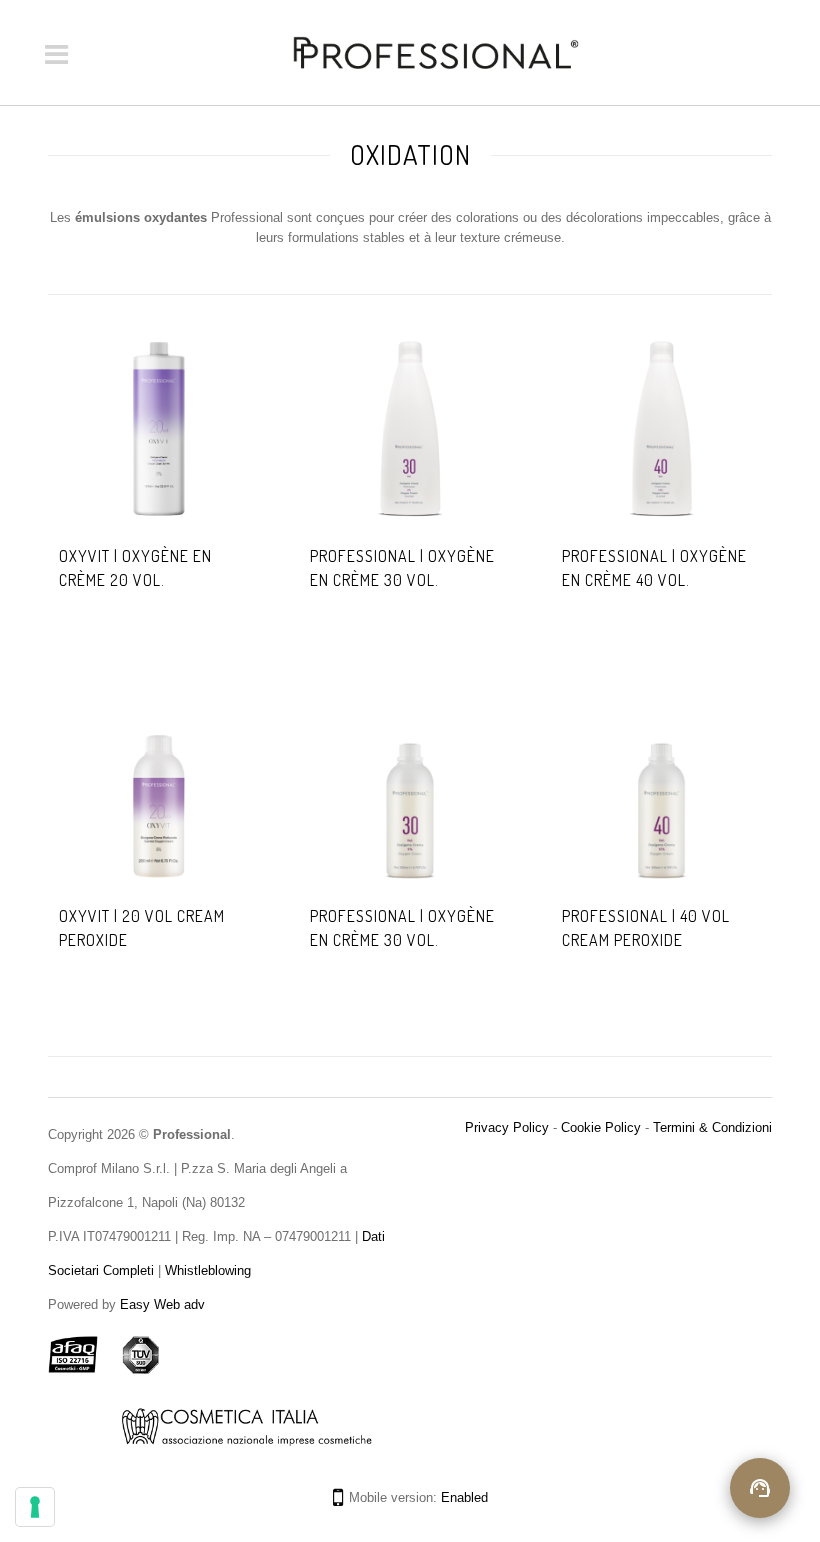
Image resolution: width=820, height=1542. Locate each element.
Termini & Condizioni (712, 1127)
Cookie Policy (601, 1127)
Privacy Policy (507, 1127)
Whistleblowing (206, 1270)
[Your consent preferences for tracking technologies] (35, 1507)
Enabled (464, 1497)
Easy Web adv (162, 1304)
